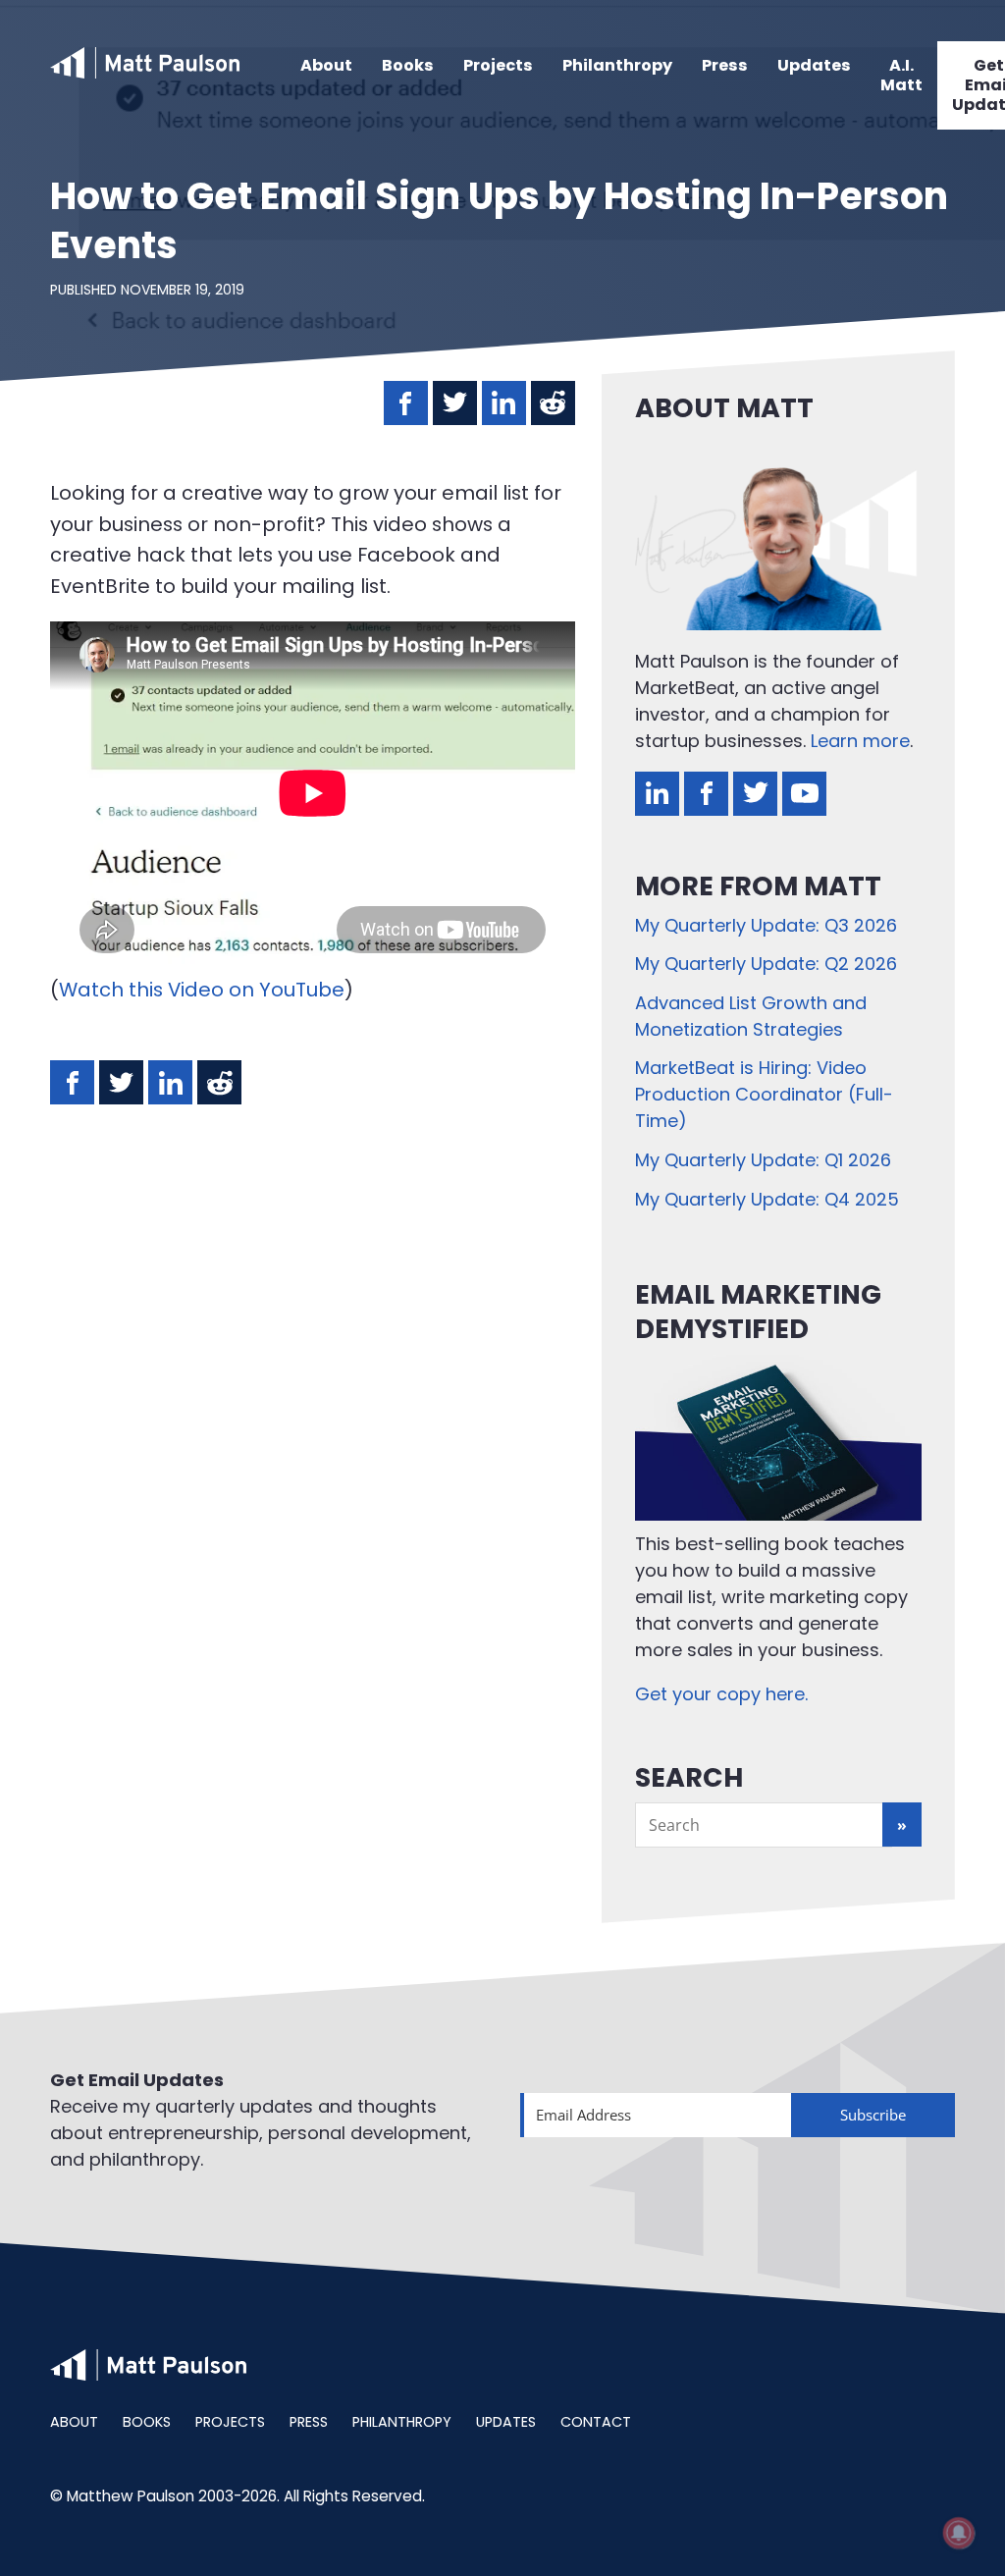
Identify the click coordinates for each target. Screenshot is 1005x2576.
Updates (814, 65)
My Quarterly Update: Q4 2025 (767, 1199)
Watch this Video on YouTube (202, 990)
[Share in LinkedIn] (504, 403)
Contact (596, 2422)
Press (725, 65)
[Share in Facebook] (406, 403)
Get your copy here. (721, 1694)
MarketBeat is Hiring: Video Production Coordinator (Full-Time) (764, 1094)
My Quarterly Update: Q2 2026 (766, 964)
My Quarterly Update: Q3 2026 (766, 925)
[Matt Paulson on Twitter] (755, 794)
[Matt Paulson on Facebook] (706, 794)
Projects (498, 65)
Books (408, 65)
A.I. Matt (901, 75)
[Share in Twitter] (455, 403)
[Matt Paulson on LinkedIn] (657, 794)
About (326, 65)
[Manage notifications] (959, 2533)
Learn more (860, 741)
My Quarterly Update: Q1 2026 (763, 1160)
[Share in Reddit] (553, 403)
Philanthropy (617, 65)
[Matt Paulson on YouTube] (804, 794)
